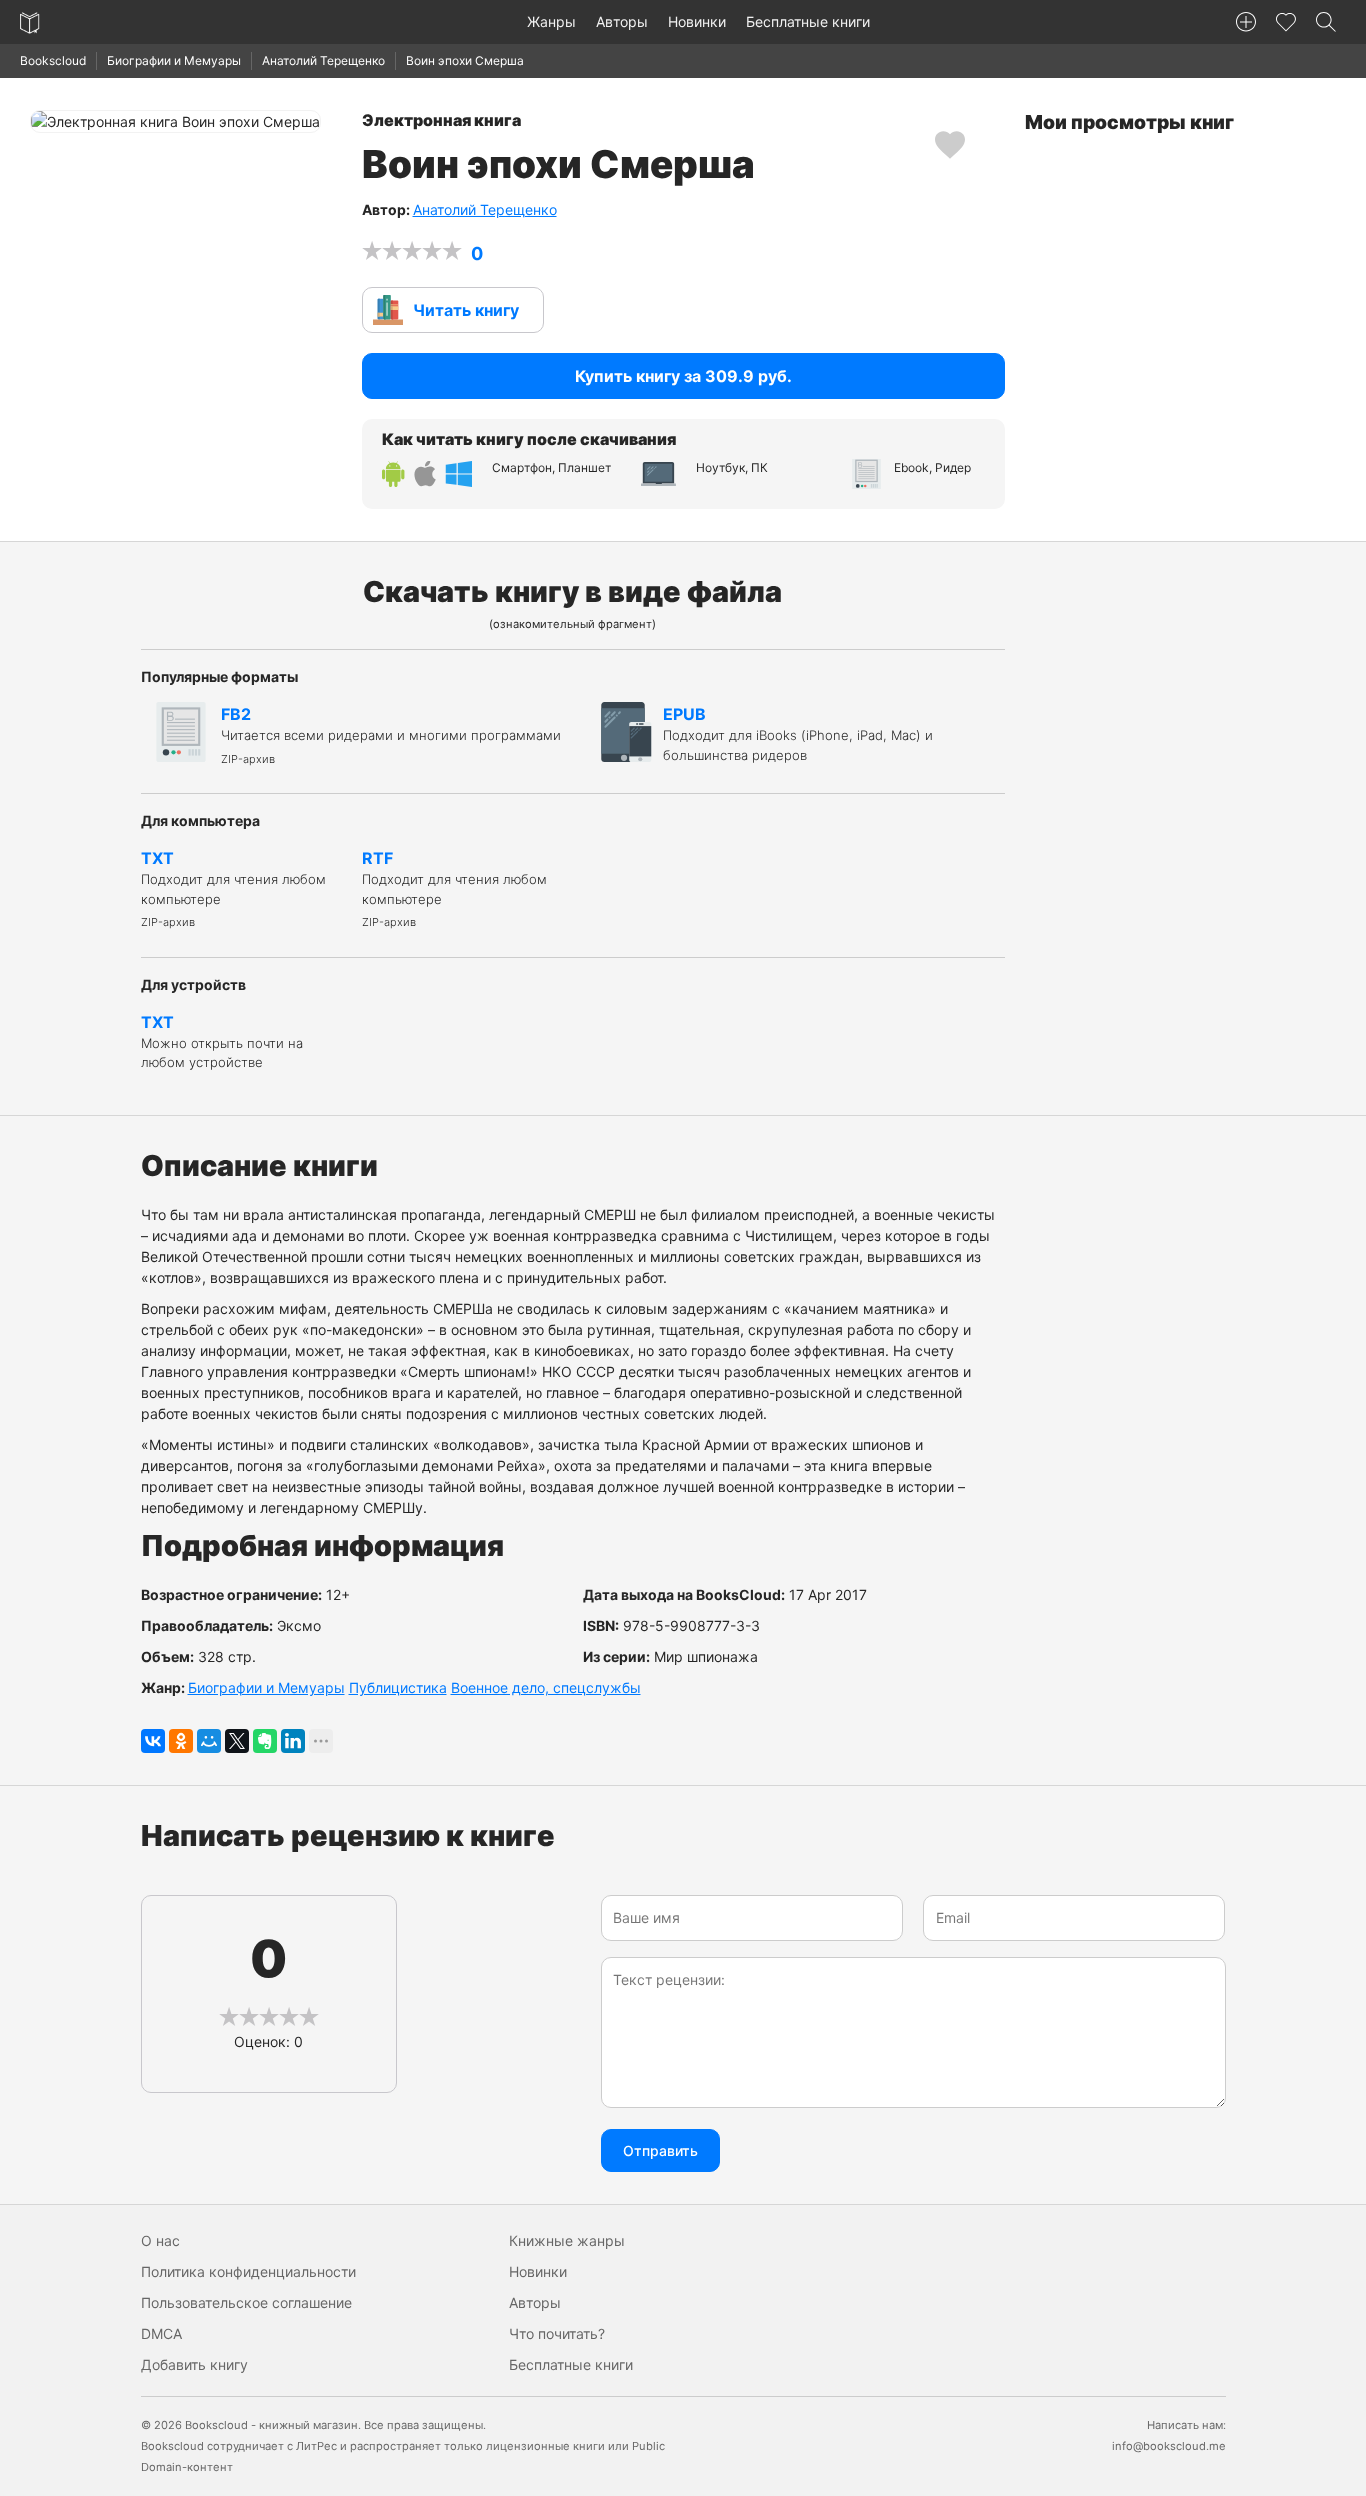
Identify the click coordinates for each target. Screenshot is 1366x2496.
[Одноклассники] (181, 1741)
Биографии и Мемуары (174, 60)
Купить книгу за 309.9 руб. (683, 376)
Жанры (551, 21)
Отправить (660, 2150)
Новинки (697, 21)
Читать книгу (466, 310)
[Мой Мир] (209, 1741)
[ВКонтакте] (153, 1741)
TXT (233, 888)
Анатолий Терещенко (323, 60)
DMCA (161, 2333)
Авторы (622, 21)
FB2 (391, 735)
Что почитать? (557, 2333)
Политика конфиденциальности (248, 2271)
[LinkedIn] (293, 1741)
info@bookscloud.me (1169, 2446)
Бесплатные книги (808, 21)
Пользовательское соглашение (246, 2302)
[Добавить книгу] (1246, 22)
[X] (237, 1741)
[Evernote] (265, 1741)
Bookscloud (53, 60)
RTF (454, 888)
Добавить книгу (194, 2364)
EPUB (798, 733)
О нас (160, 2240)
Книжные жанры (567, 2240)
